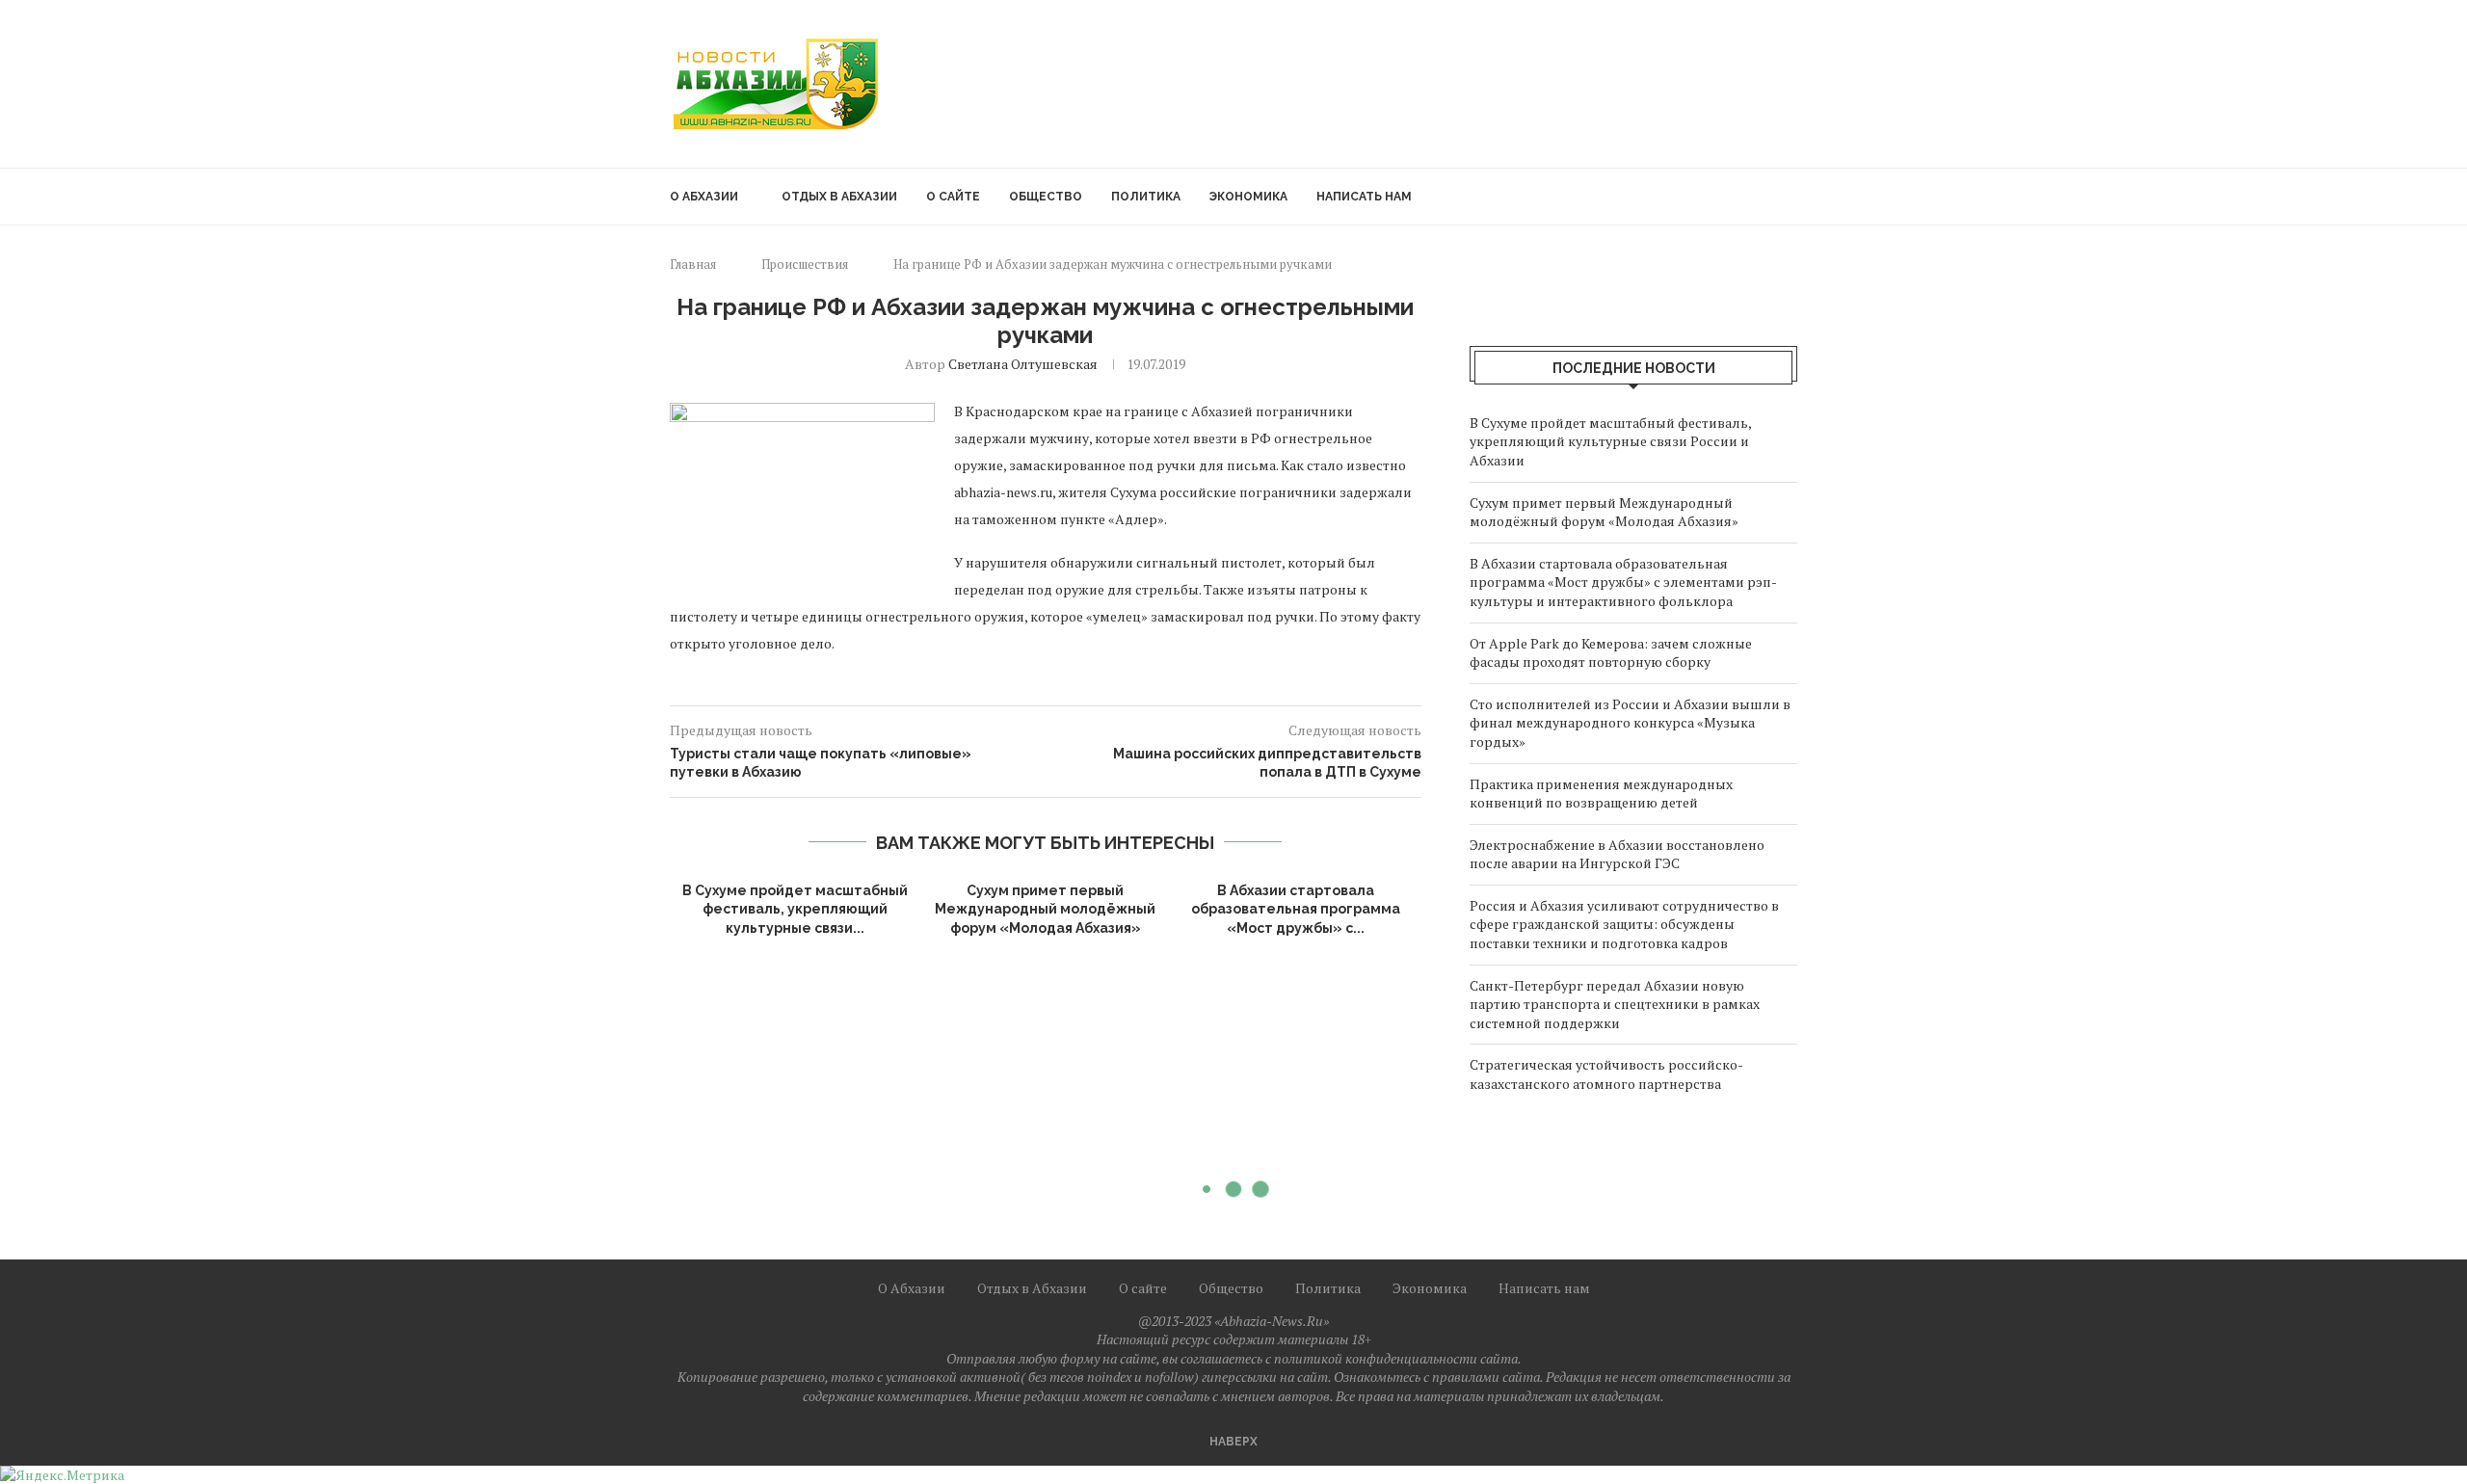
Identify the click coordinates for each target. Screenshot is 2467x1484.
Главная (693, 264)
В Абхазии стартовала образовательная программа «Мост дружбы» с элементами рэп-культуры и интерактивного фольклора (1623, 582)
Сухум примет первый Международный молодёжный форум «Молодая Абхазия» (1045, 909)
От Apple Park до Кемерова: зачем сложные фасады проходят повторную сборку (1611, 653)
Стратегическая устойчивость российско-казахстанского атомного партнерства (1606, 1074)
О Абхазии (704, 197)
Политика (1146, 197)
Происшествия (805, 264)
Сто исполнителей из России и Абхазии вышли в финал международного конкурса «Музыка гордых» (1630, 723)
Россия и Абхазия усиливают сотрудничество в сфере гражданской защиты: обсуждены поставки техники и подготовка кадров (1624, 924)
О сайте (953, 197)
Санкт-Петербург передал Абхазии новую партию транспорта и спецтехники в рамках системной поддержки (1615, 1004)
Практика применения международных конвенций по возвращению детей (1601, 794)
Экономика (1248, 197)
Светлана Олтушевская (1023, 364)
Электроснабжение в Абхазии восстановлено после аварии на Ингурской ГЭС (1617, 854)
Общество (1046, 197)
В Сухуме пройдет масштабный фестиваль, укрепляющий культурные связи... (795, 909)
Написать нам (1364, 197)
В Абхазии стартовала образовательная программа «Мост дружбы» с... (1296, 909)
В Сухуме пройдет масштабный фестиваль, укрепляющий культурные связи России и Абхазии (1610, 441)
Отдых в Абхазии (839, 197)
